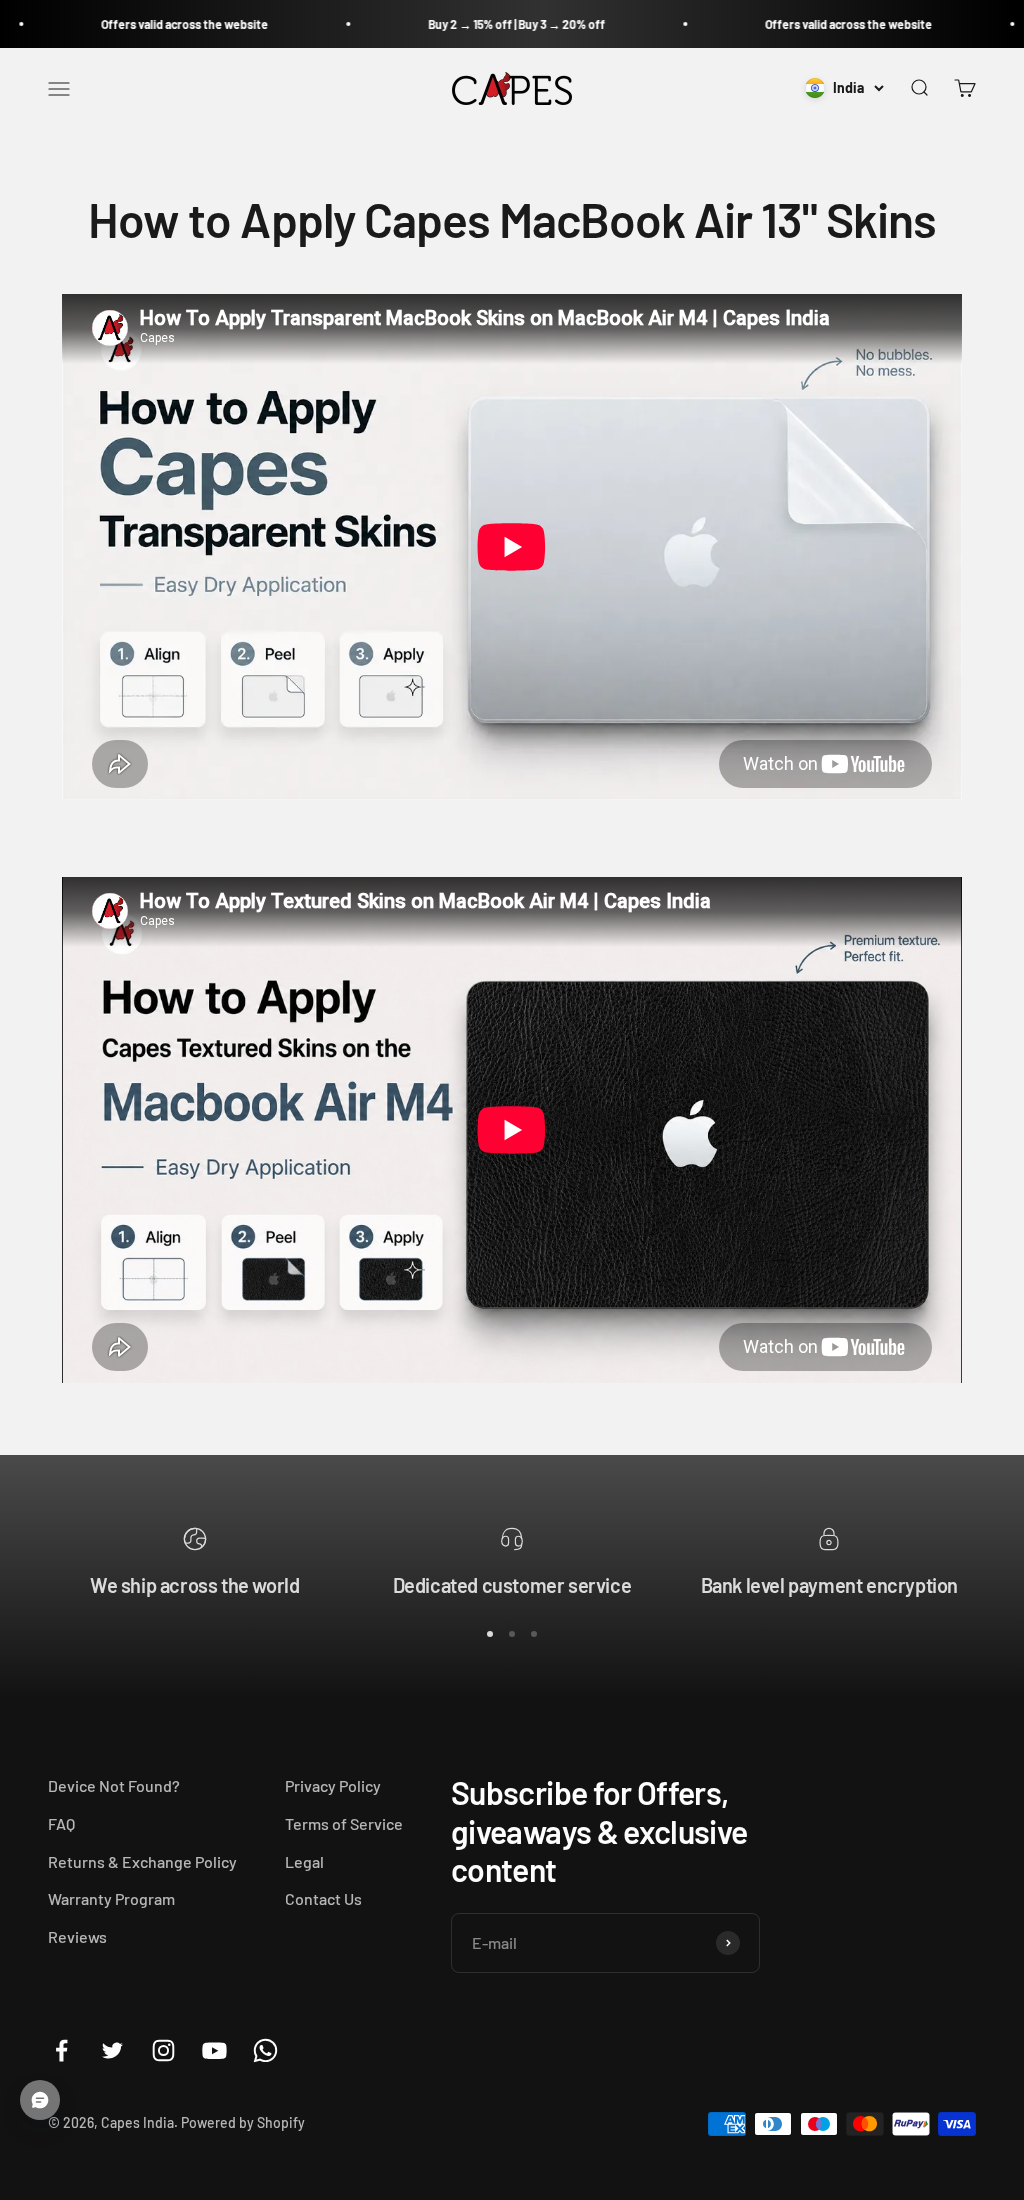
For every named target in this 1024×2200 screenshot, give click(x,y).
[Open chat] (40, 2100)
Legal (304, 1861)
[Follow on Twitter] (112, 2050)
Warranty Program (111, 1898)
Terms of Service (344, 1823)
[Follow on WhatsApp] (265, 2050)
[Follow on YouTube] (214, 2050)
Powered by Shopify (243, 2122)
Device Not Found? (114, 1785)
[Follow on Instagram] (163, 2050)
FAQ (61, 1823)
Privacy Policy (333, 1785)
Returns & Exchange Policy (142, 1861)
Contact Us (323, 1898)
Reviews (77, 1936)
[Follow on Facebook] (61, 2050)
